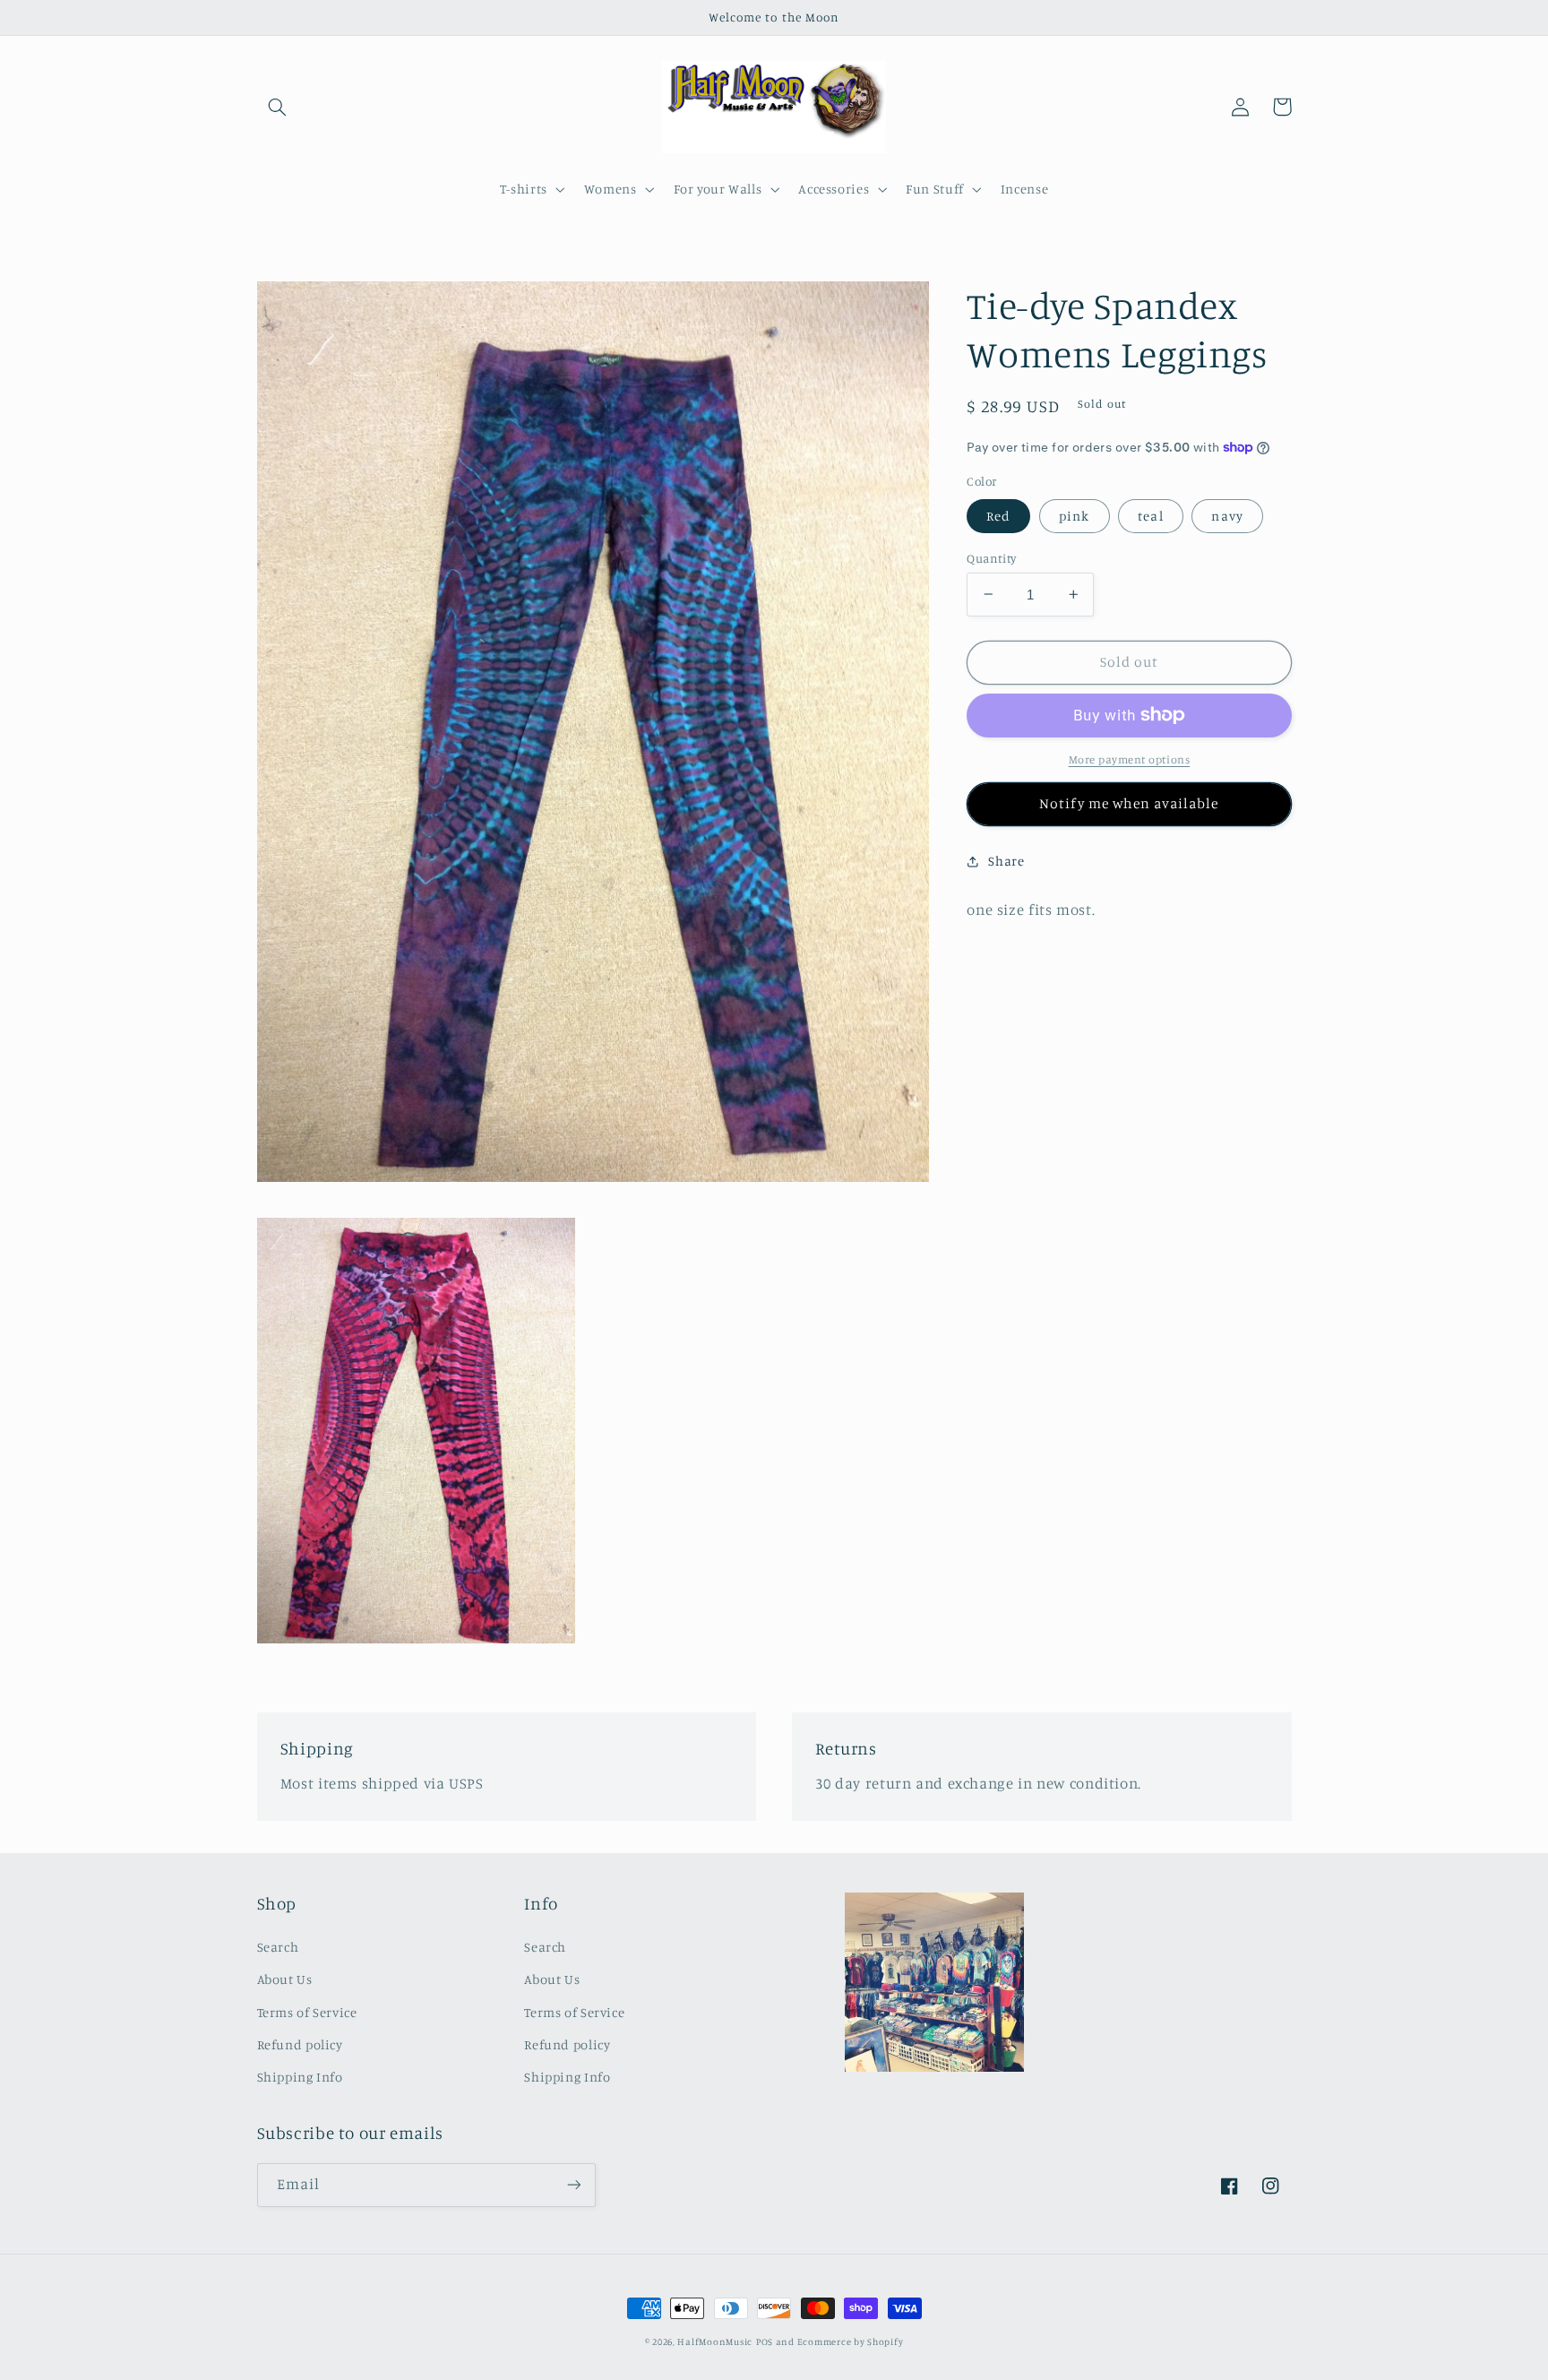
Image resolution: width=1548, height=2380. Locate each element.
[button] (278, 107)
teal (1150, 515)
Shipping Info (300, 2077)
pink (1074, 515)
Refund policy (300, 2044)
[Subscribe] (573, 2185)
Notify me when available (1129, 803)
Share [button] (1006, 861)
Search (278, 1947)
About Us (285, 1979)
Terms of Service (307, 2012)
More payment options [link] (1130, 759)
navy (1227, 515)
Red (998, 515)
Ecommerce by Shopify (851, 2341)
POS (765, 2341)
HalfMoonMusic (715, 2341)
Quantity (991, 557)
